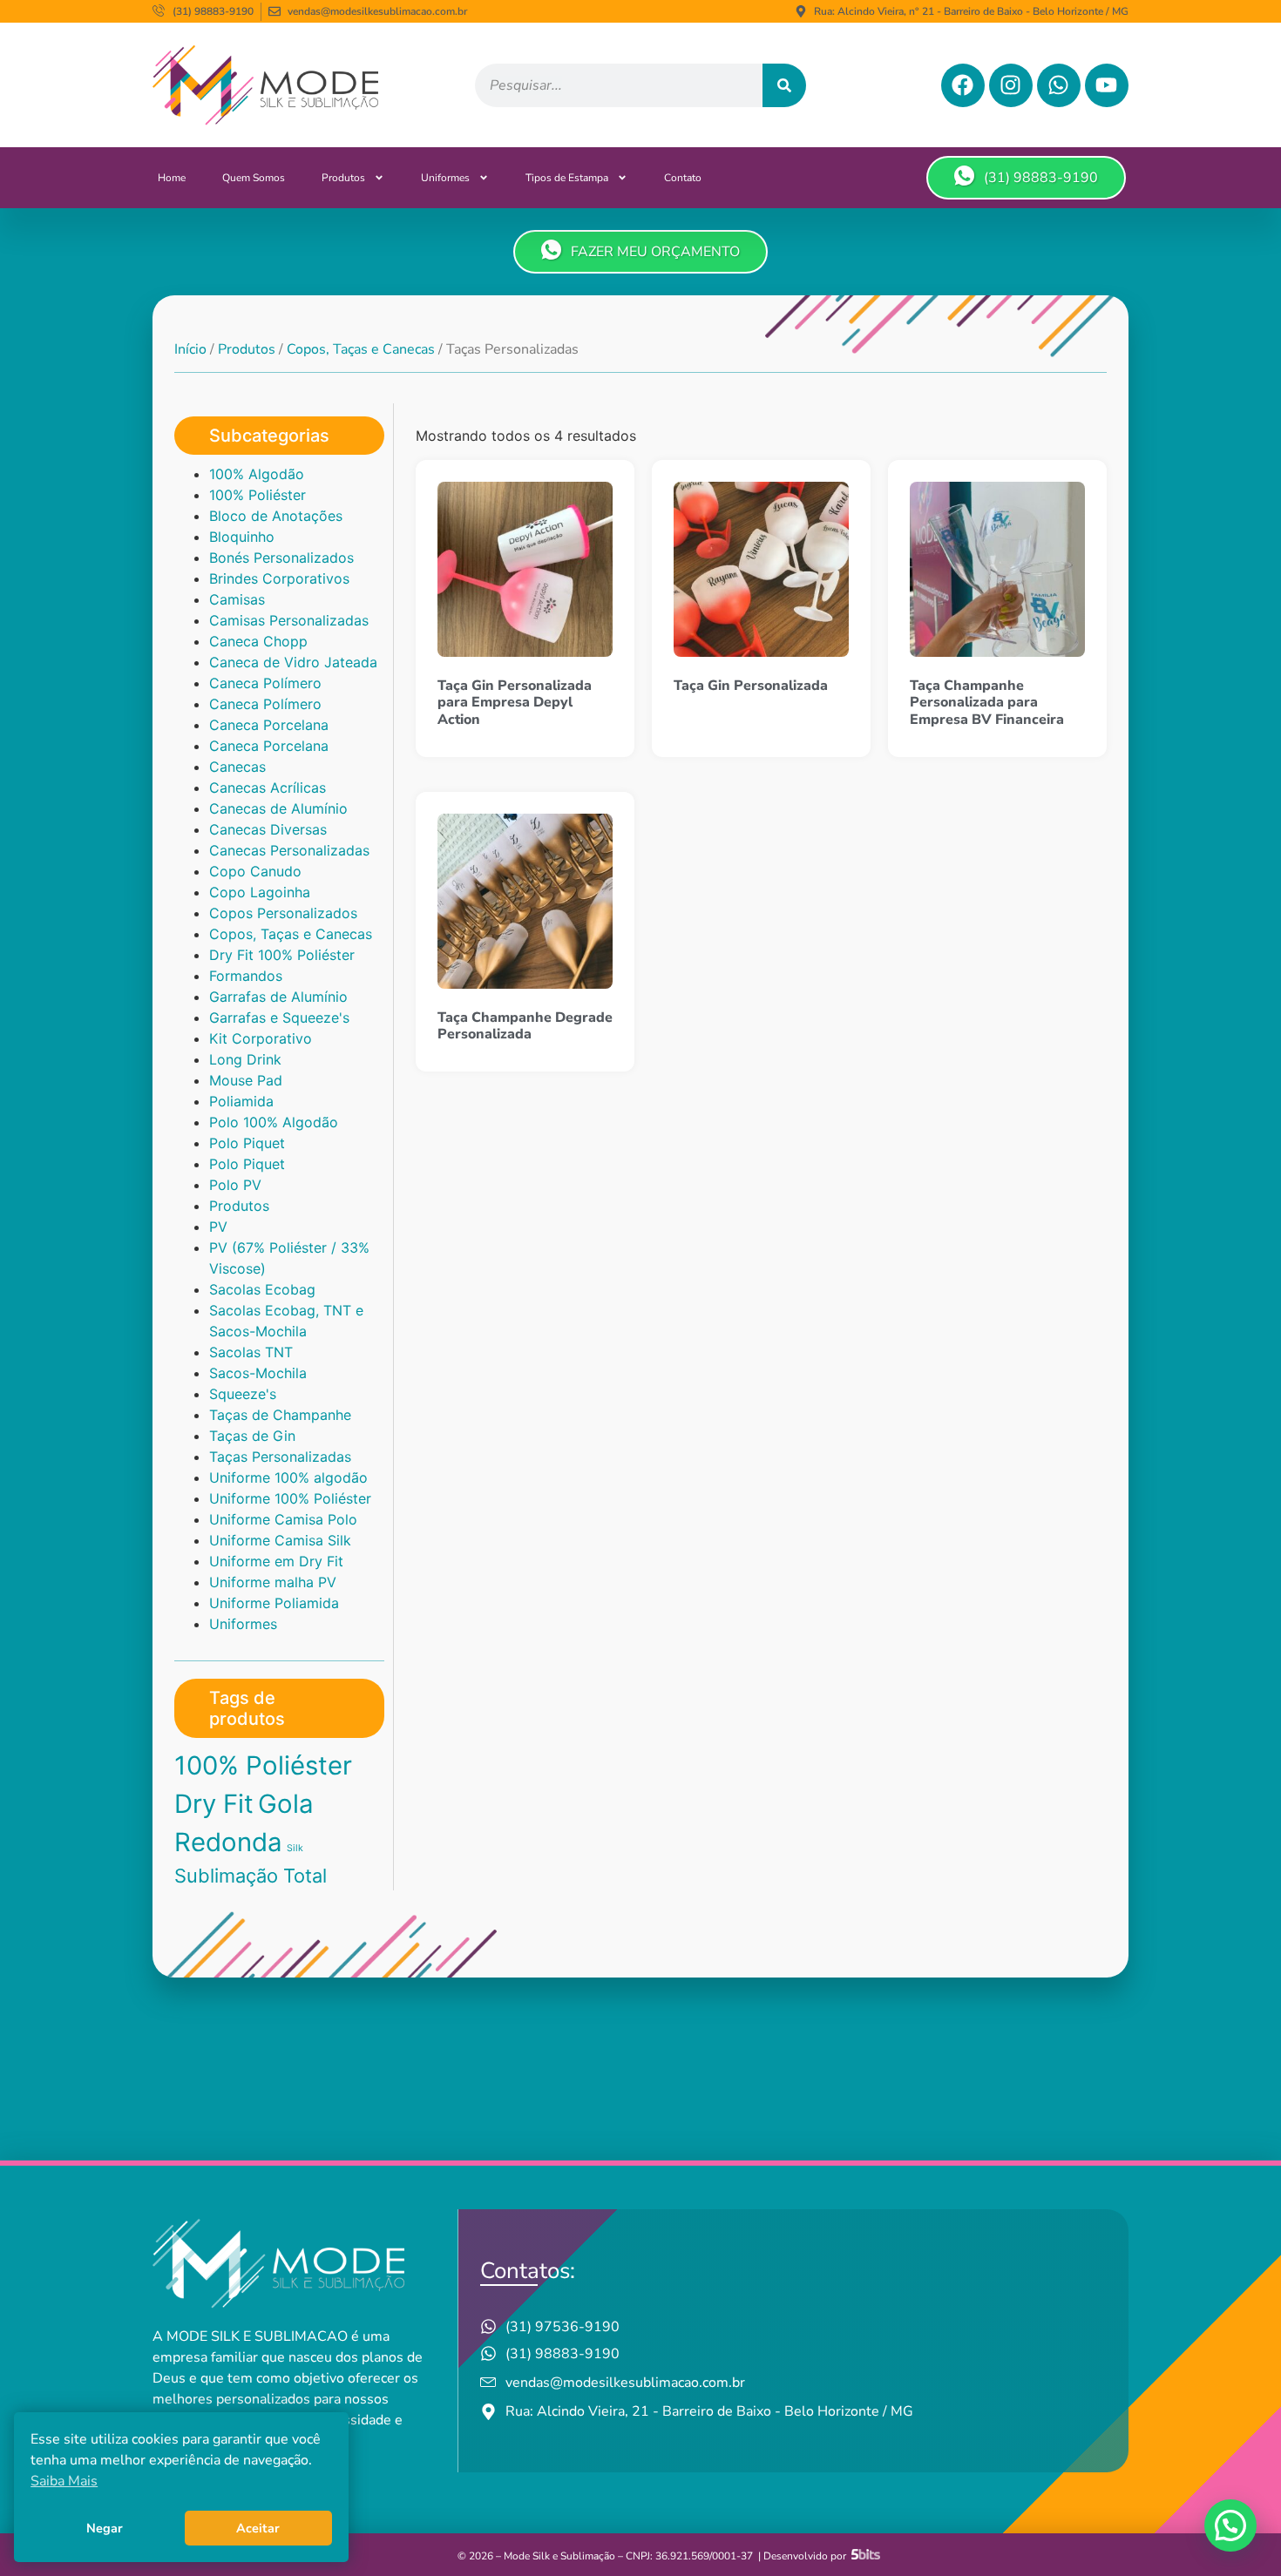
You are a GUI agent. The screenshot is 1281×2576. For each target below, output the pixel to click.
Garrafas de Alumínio (278, 997)
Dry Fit (214, 1804)
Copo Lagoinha (260, 892)
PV (218, 1227)
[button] (1230, 2525)
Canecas (237, 767)
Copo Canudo (255, 871)
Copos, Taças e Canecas (361, 349)
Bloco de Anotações (276, 516)
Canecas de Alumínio (278, 808)
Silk (295, 1848)
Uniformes (445, 178)
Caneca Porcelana (269, 725)
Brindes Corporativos (279, 578)
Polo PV (235, 1185)
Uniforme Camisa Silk (280, 1540)
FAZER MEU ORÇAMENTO (655, 252)
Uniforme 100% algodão (288, 1477)
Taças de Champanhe (280, 1415)
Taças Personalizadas (280, 1457)
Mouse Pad (246, 1080)
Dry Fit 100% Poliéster (282, 955)
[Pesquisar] (784, 85)
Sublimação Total (251, 1876)
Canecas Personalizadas (289, 850)
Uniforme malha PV (273, 1582)
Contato (683, 178)
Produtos (343, 178)
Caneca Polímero (265, 683)
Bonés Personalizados (281, 558)
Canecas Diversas (268, 829)
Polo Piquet (247, 1143)
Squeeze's (243, 1394)
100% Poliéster (258, 495)
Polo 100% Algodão (274, 1122)
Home (172, 178)
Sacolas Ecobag (262, 1289)
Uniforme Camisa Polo (283, 1519)
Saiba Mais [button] (64, 2481)
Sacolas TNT (251, 1352)
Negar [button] (105, 2528)
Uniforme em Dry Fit (276, 1561)
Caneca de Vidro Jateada (293, 662)
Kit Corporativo (261, 1038)
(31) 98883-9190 (1041, 178)
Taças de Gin (252, 1436)
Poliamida (241, 1101)
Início (190, 349)
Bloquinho (242, 537)
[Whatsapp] (1059, 85)
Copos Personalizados (283, 913)
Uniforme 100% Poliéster (290, 1498)
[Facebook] (963, 85)
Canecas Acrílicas (268, 788)
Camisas (237, 599)
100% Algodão (257, 474)
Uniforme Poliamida (274, 1603)
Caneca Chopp (258, 641)
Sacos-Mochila (258, 1373)
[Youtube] (1107, 85)
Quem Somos (254, 178)
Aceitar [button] (258, 2528)
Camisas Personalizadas (289, 620)
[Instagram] (1011, 85)
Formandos (246, 976)
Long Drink (245, 1059)
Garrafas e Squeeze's (279, 1018)
